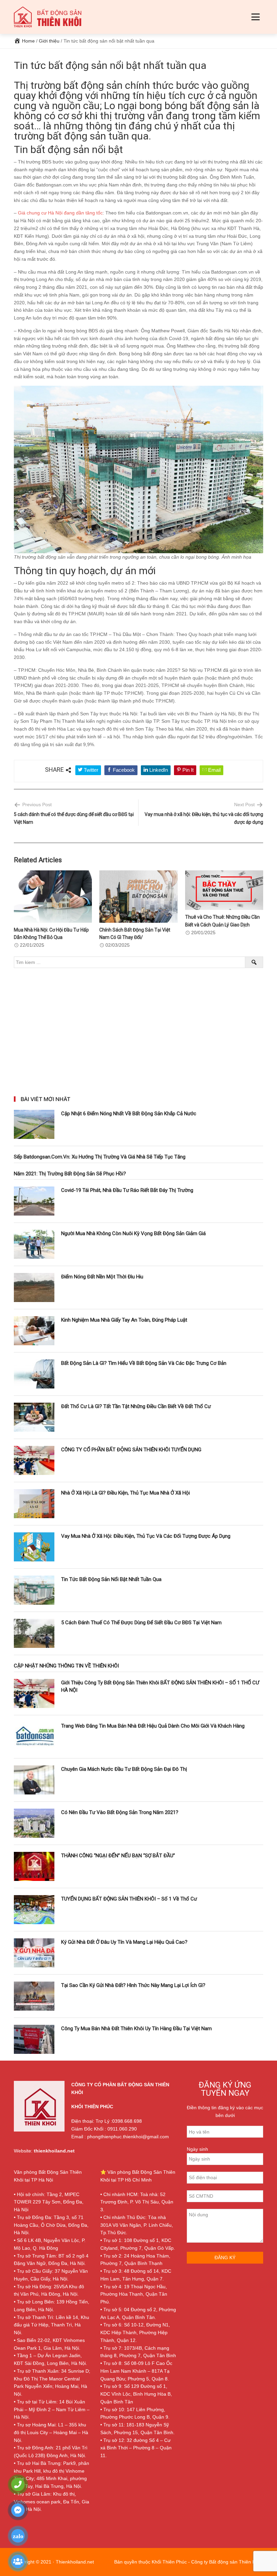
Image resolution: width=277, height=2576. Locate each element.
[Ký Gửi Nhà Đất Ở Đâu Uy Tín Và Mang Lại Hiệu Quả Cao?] (34, 1953)
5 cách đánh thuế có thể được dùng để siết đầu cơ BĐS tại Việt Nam (141, 1623)
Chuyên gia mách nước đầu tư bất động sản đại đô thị (124, 1769)
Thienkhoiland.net (75, 2562)
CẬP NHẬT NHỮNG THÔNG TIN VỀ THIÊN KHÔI (66, 1666)
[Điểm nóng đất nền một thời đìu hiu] (34, 1287)
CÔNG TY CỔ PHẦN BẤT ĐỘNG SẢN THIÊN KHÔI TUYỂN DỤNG (131, 1450)
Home (28, 41)
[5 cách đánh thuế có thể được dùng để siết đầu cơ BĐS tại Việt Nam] (34, 1633)
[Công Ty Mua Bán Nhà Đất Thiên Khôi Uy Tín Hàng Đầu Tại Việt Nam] (34, 2039)
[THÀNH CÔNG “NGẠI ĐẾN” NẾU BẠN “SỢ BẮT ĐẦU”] (34, 1866)
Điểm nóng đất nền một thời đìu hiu (102, 1277)
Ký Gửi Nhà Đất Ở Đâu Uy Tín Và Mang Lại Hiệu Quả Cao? (124, 1942)
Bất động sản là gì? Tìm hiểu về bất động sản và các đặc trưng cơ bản (144, 1363)
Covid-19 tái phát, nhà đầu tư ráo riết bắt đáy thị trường (127, 1190)
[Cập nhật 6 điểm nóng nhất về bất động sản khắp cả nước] (34, 1124)
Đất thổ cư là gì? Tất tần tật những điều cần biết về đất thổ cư (136, 1406)
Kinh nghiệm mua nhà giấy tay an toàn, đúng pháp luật (124, 1320)
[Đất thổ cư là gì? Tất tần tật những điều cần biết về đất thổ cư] (34, 1417)
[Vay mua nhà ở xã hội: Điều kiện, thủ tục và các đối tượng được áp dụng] (34, 1547)
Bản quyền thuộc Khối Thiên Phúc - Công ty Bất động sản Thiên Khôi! (189, 2562)
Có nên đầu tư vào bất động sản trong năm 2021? (120, 1812)
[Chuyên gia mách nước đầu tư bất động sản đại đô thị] (34, 1780)
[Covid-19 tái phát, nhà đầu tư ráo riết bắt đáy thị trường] (34, 1201)
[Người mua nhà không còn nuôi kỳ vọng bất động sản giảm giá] (34, 1244)
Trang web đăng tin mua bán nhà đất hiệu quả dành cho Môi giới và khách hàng (153, 1726)
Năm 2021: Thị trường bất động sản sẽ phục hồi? (70, 1174)
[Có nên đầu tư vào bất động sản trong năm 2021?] (34, 1823)
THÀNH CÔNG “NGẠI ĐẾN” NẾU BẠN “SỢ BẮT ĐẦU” (118, 1856)
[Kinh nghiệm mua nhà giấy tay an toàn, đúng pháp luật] (34, 1331)
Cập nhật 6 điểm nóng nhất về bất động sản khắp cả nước (129, 1114)
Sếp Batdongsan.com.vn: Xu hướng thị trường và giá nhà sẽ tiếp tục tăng (100, 1157)
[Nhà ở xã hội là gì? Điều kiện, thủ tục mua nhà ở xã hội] (34, 1504)
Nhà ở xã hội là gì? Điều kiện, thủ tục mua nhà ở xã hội (125, 1493)
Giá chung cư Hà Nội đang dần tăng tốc (60, 213)
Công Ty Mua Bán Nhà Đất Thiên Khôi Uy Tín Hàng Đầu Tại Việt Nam (136, 2029)
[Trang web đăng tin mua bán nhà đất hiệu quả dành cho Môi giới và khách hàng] (34, 1737)
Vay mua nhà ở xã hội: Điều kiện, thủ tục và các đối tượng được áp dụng (146, 1536)
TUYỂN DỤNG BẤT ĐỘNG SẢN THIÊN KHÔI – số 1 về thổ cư (129, 1899)
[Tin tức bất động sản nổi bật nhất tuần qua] (34, 1590)
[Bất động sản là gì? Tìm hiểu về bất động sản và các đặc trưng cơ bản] (34, 1374)
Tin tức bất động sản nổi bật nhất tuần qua (111, 1579)
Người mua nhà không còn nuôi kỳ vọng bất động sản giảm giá (133, 1233)
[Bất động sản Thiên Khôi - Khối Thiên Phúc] (48, 17)
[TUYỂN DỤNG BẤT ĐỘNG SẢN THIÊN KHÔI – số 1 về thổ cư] (34, 1910)
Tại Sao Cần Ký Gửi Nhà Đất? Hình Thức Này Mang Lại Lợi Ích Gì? (133, 1985)
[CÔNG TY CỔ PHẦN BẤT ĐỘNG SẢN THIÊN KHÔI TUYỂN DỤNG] (34, 1460)
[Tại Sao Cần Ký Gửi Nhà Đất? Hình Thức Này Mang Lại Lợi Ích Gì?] (34, 1996)
